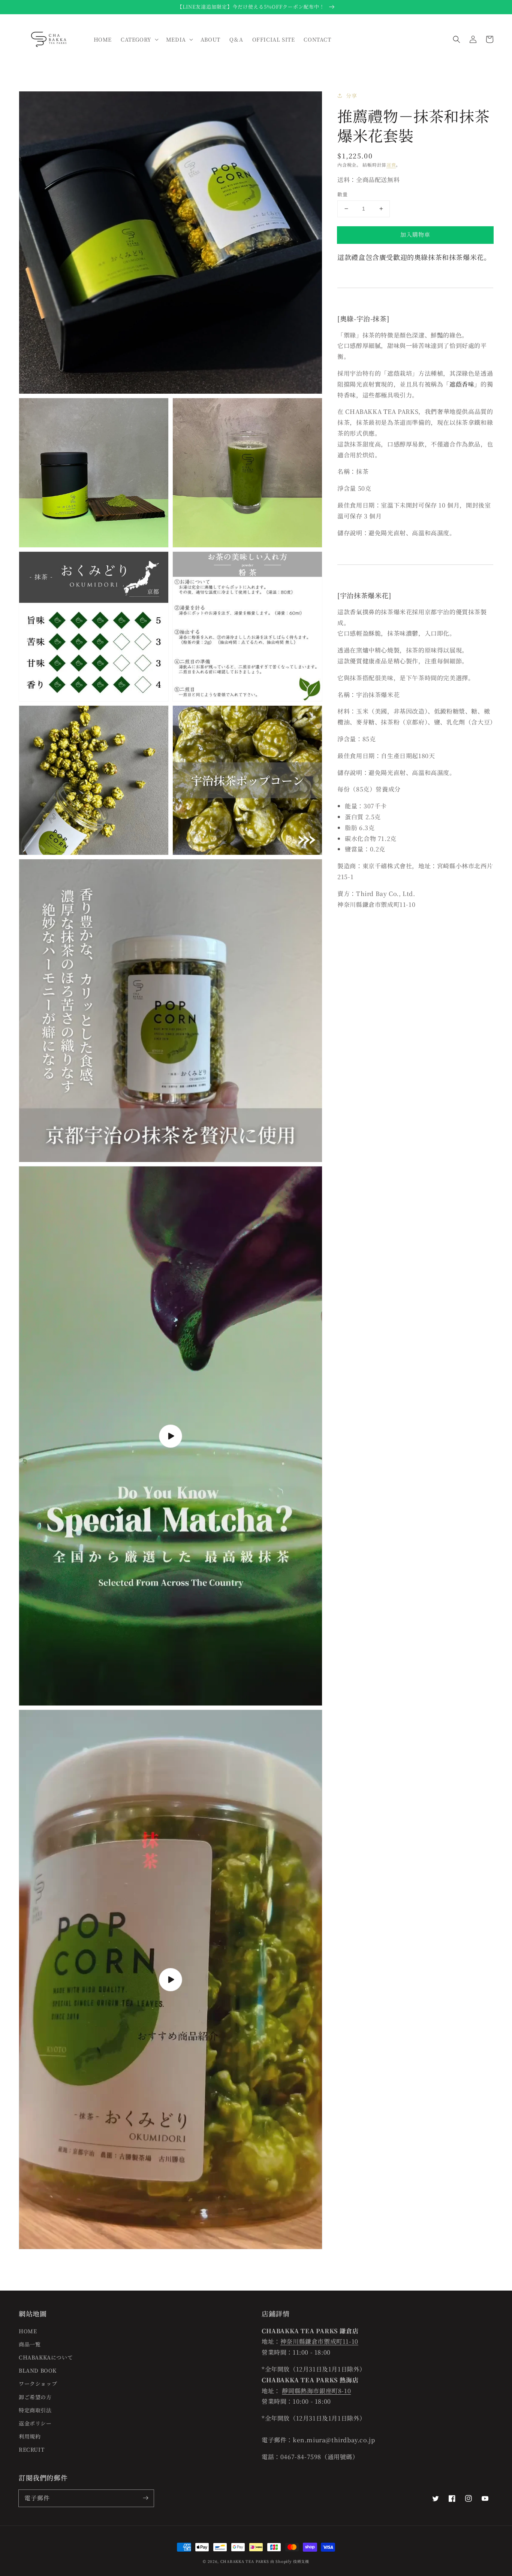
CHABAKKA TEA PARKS (245, 2561)
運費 (391, 165)
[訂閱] (145, 2498)
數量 (342, 194)
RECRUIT (31, 2449)
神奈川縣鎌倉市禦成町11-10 (319, 2341)
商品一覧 (30, 2344)
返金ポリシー (35, 2423)
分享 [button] (351, 96)
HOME (28, 2331)
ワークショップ (38, 2383)
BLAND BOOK (38, 2370)
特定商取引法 (35, 2410)
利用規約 (30, 2436)
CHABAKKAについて (46, 2357)
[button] (457, 39)
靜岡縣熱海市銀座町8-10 (316, 2391)
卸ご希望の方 (35, 2397)
